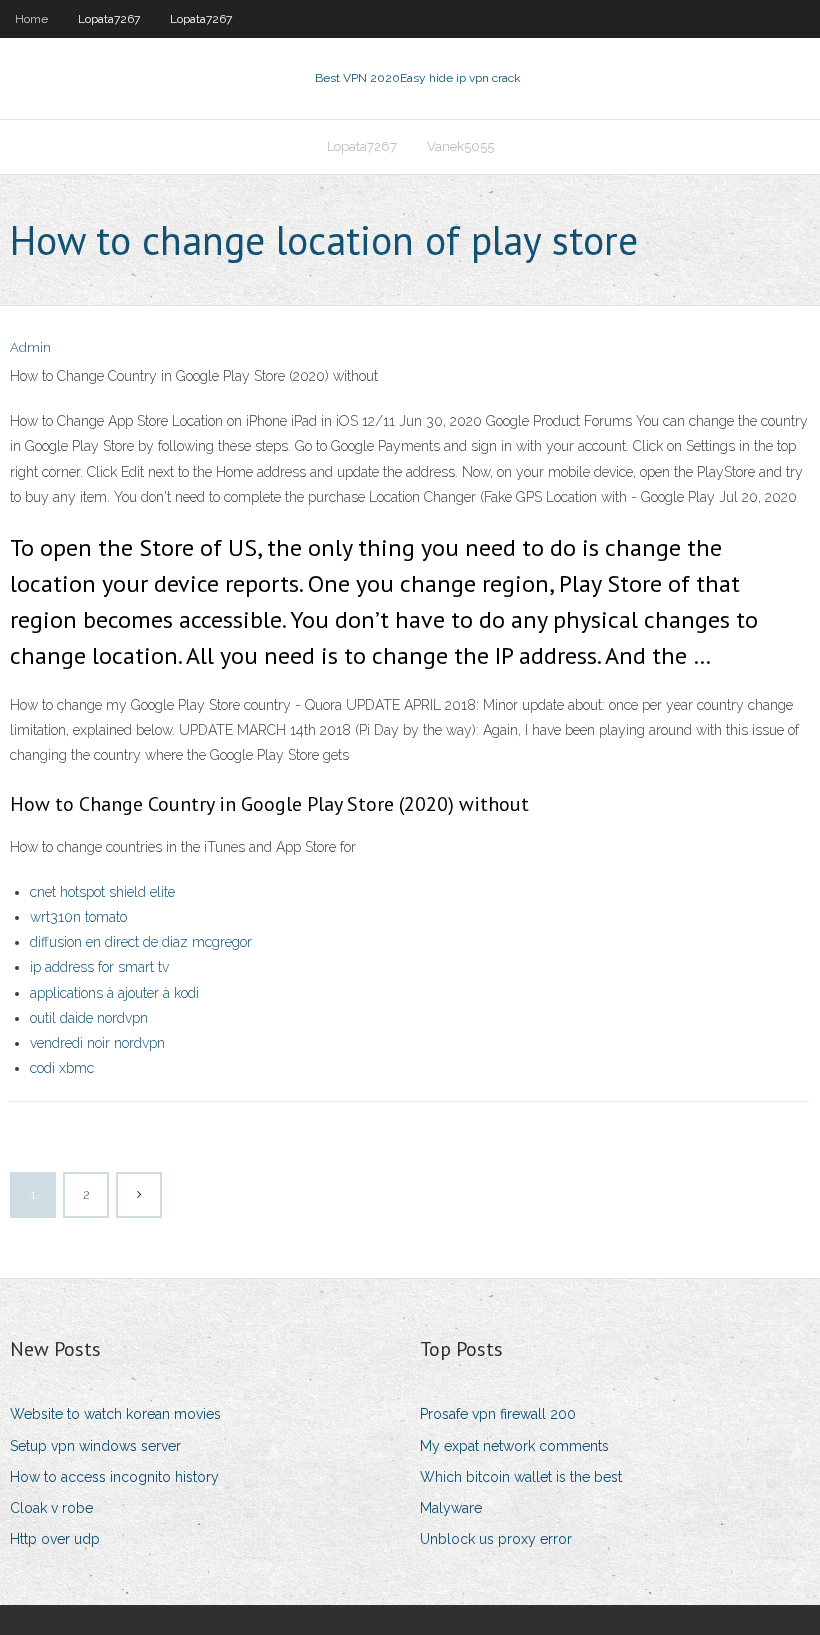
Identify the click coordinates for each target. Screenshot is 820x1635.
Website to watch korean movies (115, 1414)
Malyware (451, 1508)
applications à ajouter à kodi (114, 993)
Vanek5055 (460, 146)
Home (31, 19)
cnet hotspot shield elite (102, 892)
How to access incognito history (114, 1477)
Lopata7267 (109, 19)
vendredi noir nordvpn (97, 1043)
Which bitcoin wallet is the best (521, 1477)
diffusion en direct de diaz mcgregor (141, 942)
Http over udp (55, 1539)
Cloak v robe (51, 1508)
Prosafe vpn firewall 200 (498, 1414)
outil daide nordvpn (89, 1018)
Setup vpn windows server (95, 1446)
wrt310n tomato (78, 917)
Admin (30, 347)
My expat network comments (514, 1446)
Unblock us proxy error (496, 1539)
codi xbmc (62, 1068)
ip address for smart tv (99, 967)
